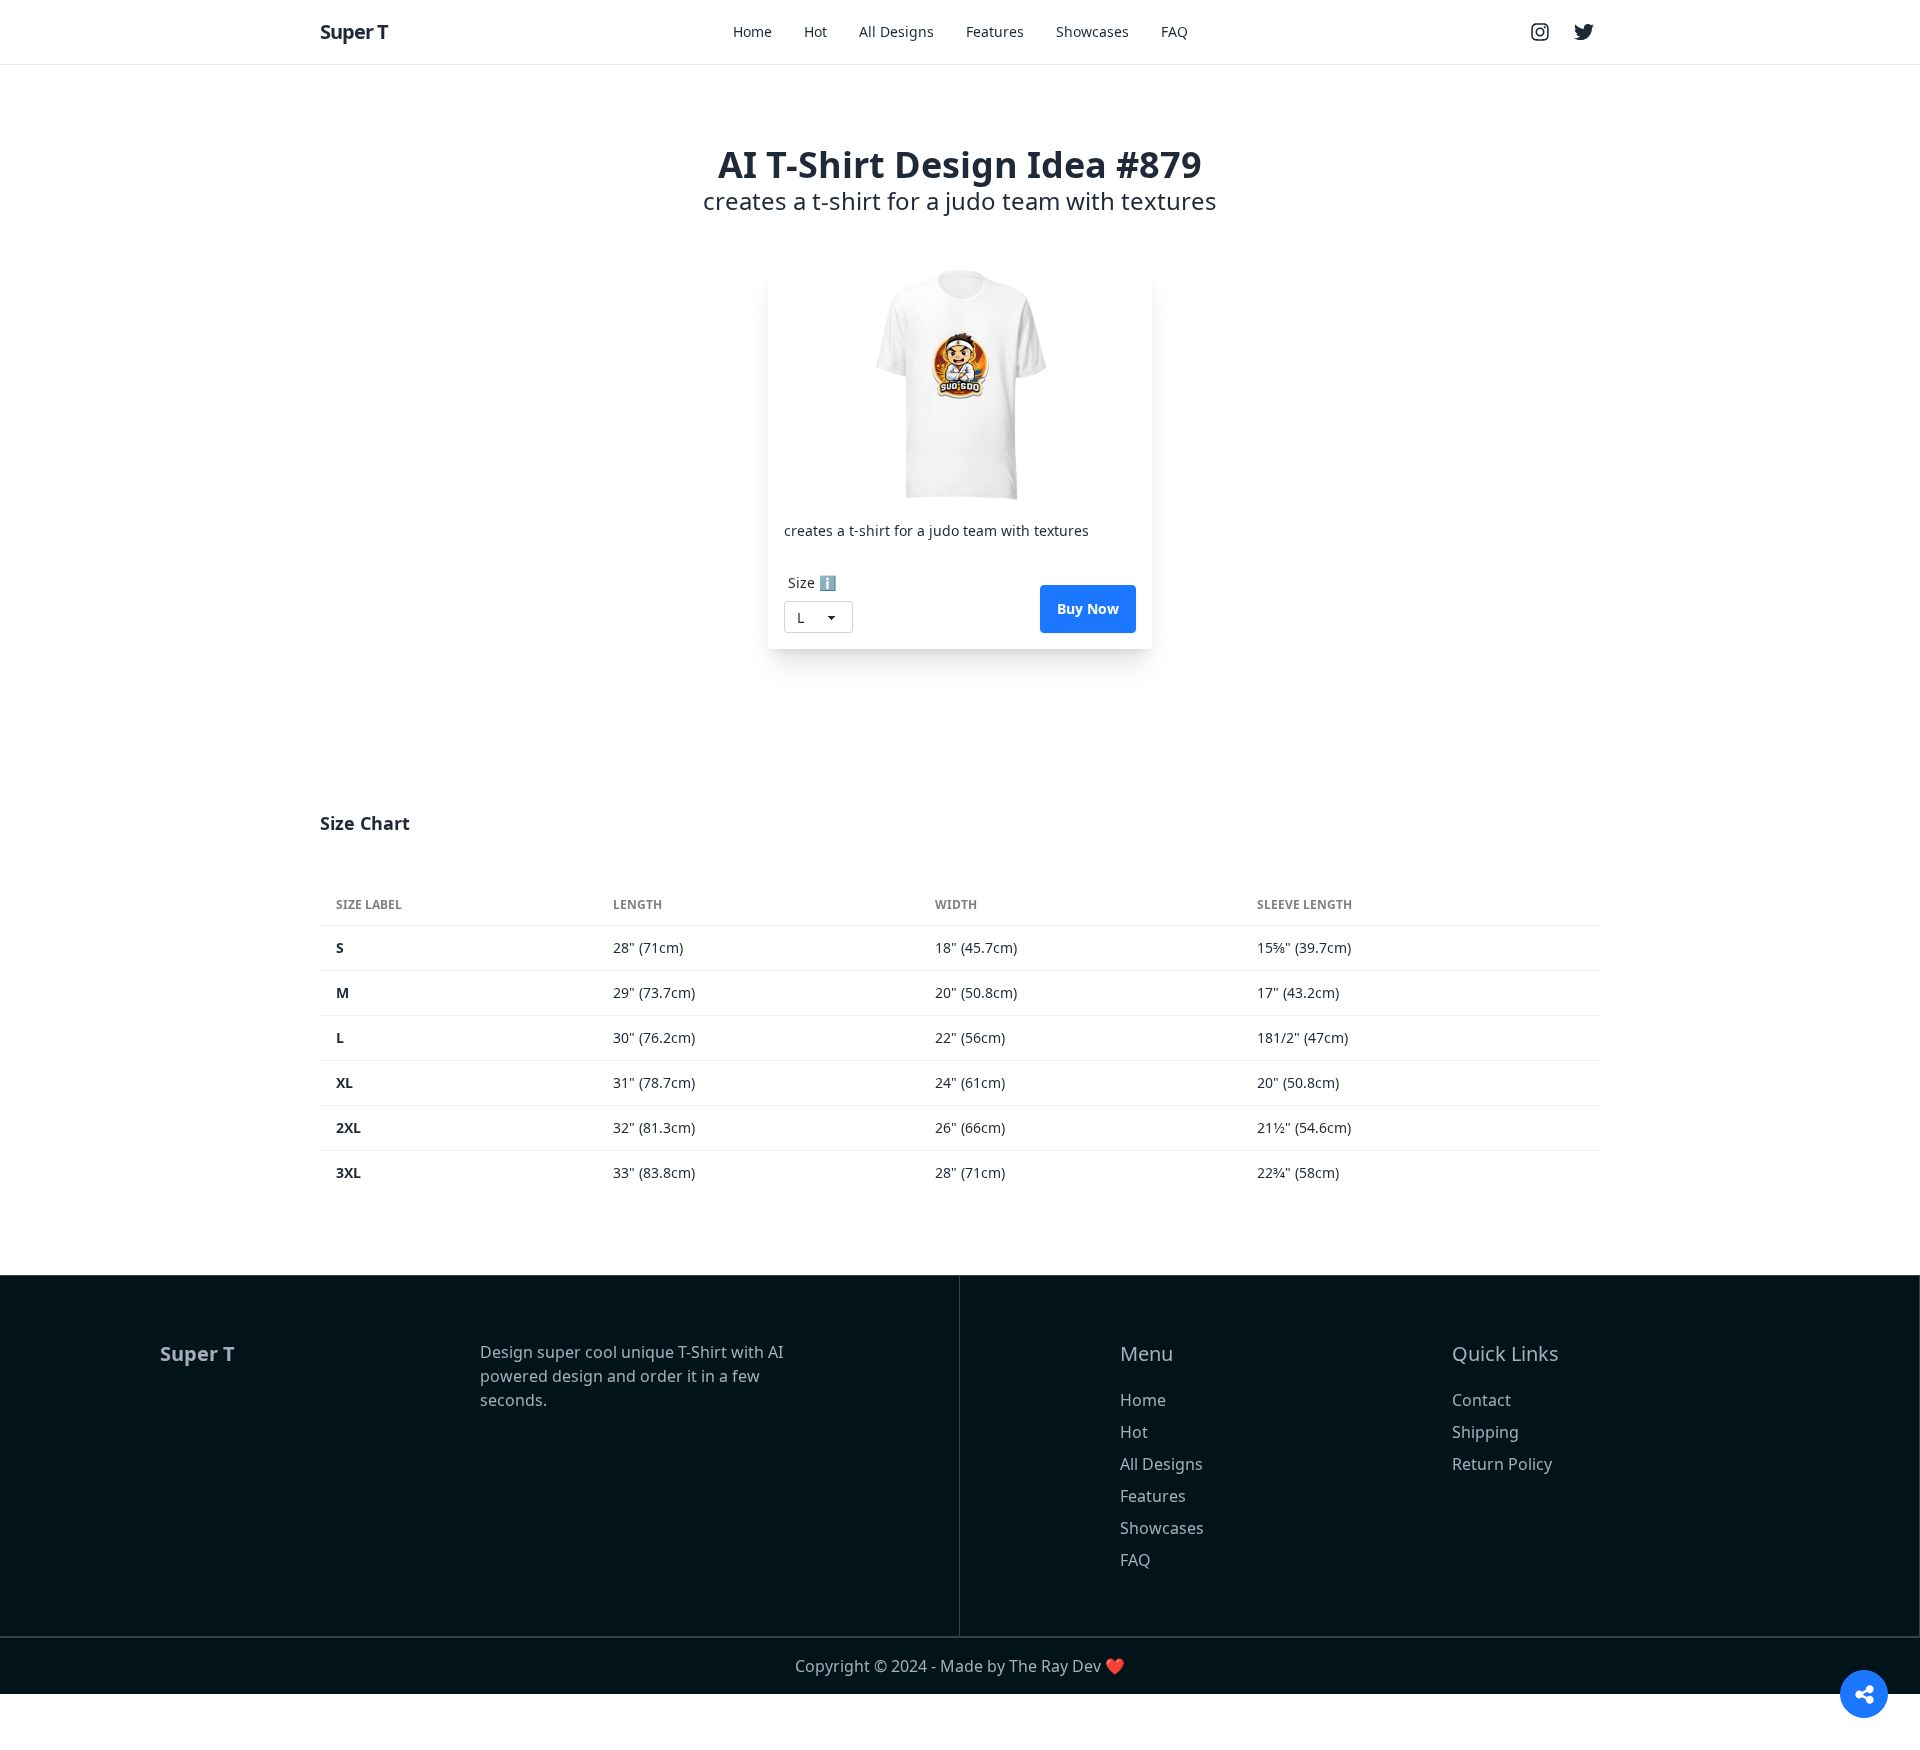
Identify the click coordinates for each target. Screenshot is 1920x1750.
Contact (1481, 1400)
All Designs (896, 31)
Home (752, 31)
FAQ (1174, 31)
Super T (354, 31)
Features (995, 31)
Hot (815, 31)
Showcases (1092, 31)
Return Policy (1502, 1464)
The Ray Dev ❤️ (1067, 1666)
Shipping (1485, 1432)
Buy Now (1088, 608)
